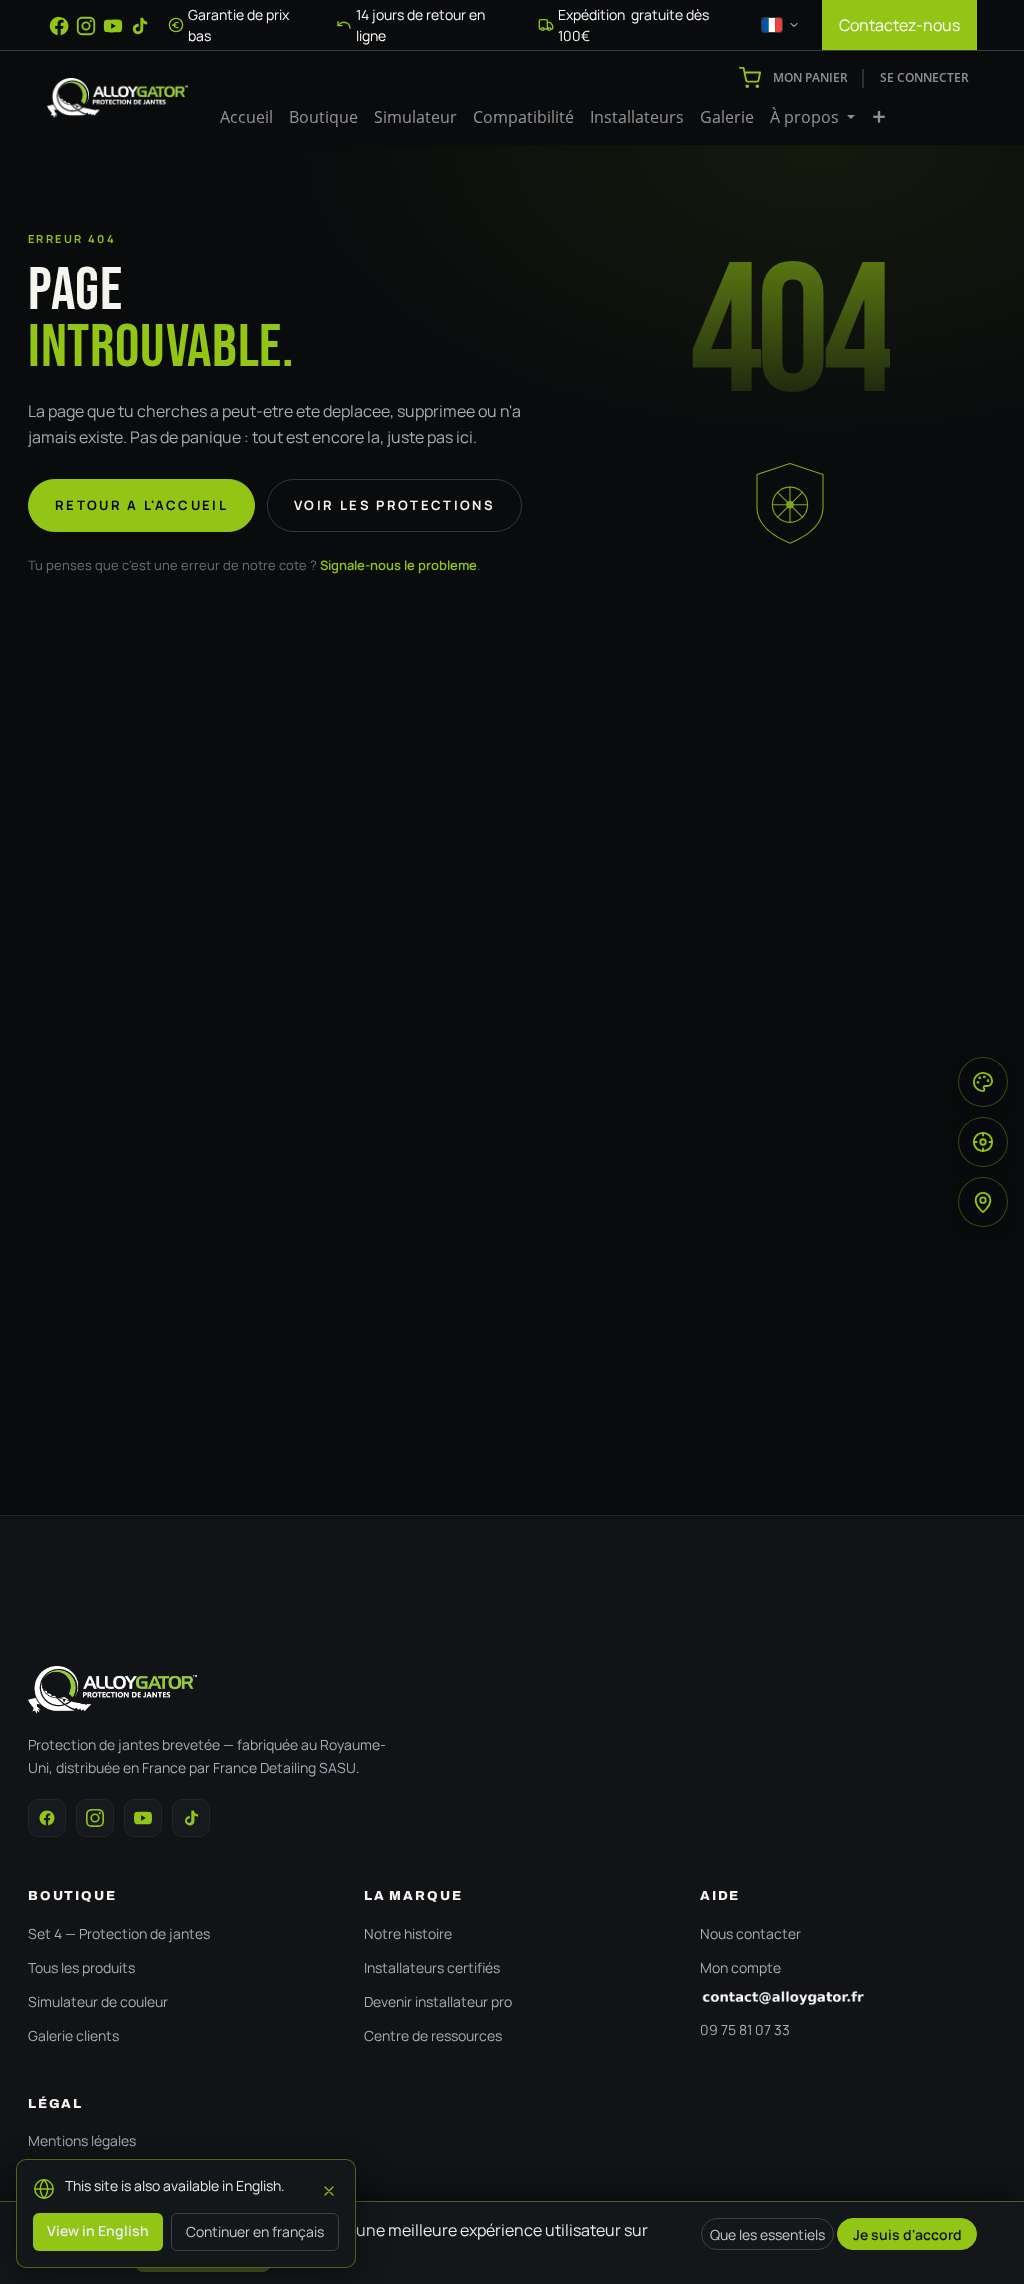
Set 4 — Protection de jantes (119, 1933)
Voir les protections (394, 505)
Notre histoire (408, 1933)
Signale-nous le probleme (398, 565)
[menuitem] (246, 117)
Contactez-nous (899, 25)
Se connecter (924, 77)
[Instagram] (86, 26)
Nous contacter (750, 1933)
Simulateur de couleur (98, 2001)
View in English (98, 2230)
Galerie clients (73, 2035)
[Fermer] (329, 2188)
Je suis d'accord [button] (907, 2234)
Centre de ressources (433, 2035)
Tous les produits (81, 1967)
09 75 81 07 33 (745, 2029)
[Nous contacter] (848, 1998)
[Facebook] (59, 26)
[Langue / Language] (781, 25)
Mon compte (740, 1967)
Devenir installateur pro (438, 2001)
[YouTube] (113, 26)
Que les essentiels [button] (767, 2234)
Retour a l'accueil (141, 505)
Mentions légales (82, 2140)
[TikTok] (140, 26)
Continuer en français (255, 2231)
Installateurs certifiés (432, 1967)
